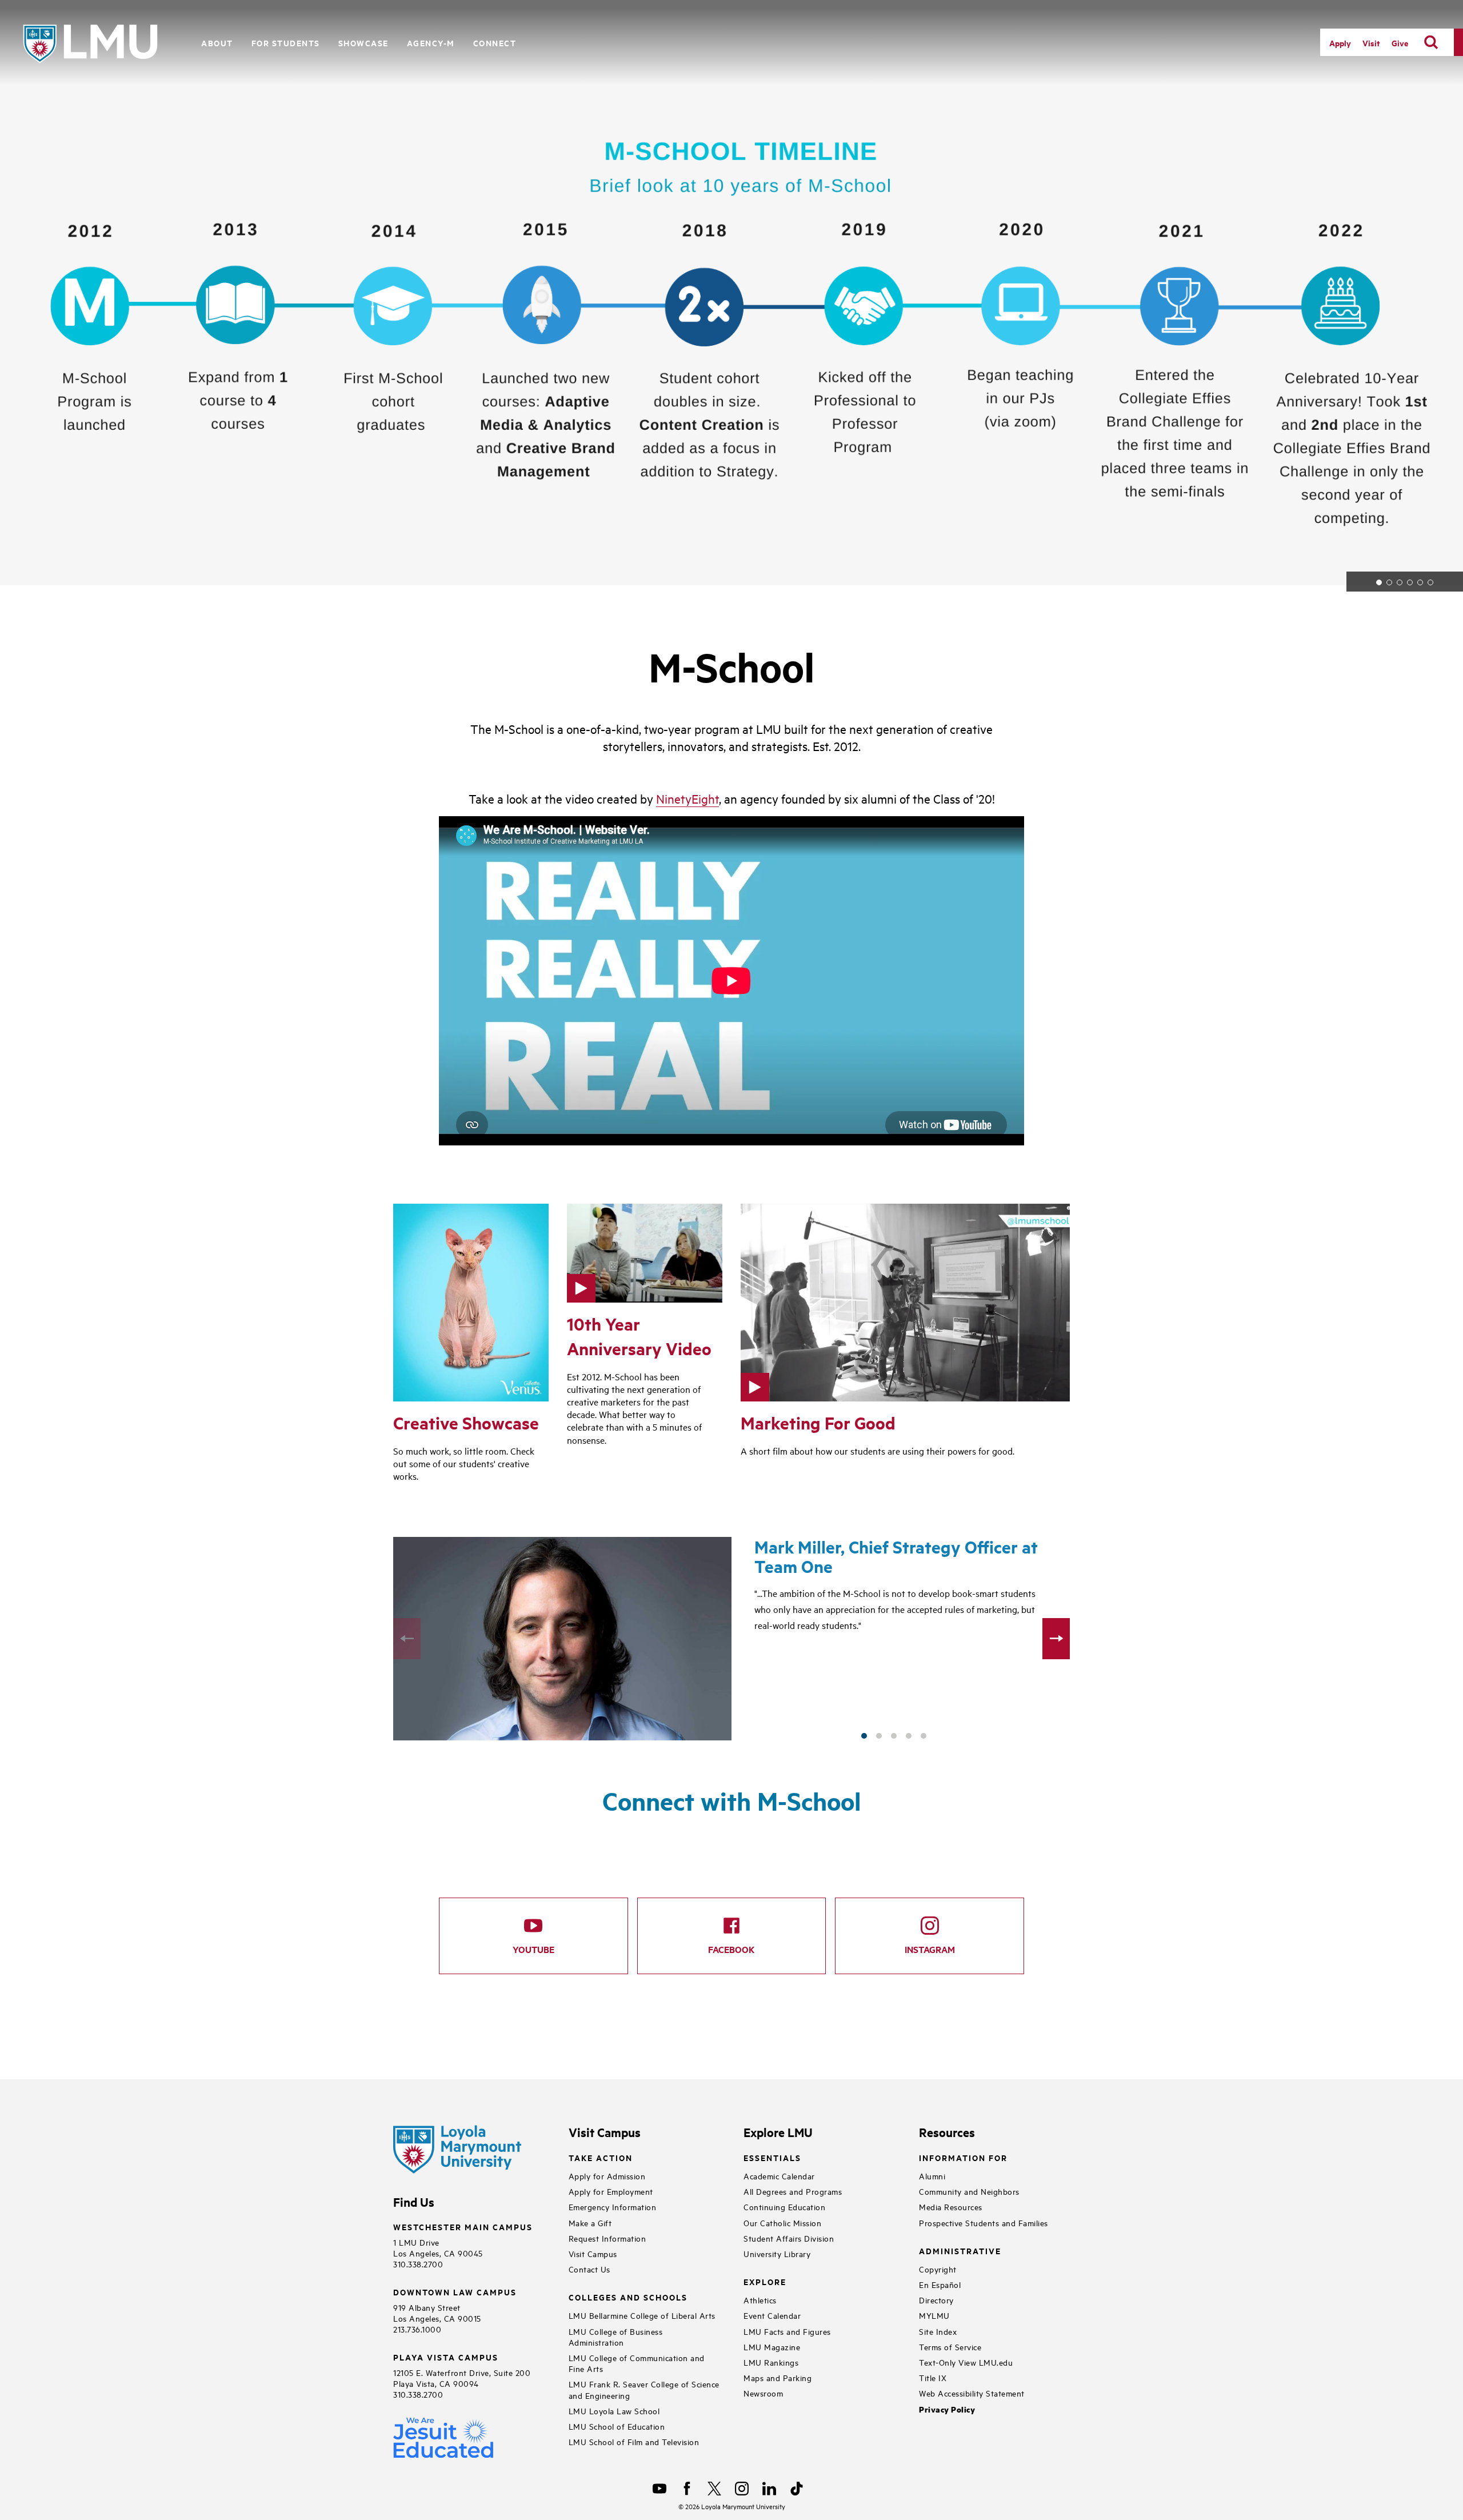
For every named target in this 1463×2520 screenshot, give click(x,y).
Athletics (760, 2300)
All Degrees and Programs (793, 2191)
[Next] (1056, 1639)
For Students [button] (286, 43)
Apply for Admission (607, 2176)
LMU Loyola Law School (614, 2411)
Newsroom (763, 2393)
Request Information (607, 2238)
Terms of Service (950, 2347)
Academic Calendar (779, 2176)
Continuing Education (784, 2207)
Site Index (938, 2331)
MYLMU (934, 2315)
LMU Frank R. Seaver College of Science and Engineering (644, 2389)
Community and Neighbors (969, 2191)
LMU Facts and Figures (787, 2331)
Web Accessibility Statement (972, 2393)
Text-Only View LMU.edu (966, 2362)
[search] (1431, 42)
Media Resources (951, 2207)
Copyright (938, 2269)
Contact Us (589, 2269)
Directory (936, 2300)
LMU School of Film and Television (634, 2441)
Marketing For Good (818, 1423)
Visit (1371, 43)
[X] (714, 2489)
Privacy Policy (947, 2409)
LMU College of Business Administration (616, 2337)
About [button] (217, 43)
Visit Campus (593, 2253)
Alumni (932, 2176)
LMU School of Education (617, 2426)
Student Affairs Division (789, 2238)
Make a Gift (590, 2223)
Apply (1340, 43)
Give (1400, 43)
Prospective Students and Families (984, 2223)
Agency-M (431, 43)
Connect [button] (495, 43)
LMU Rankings (771, 2362)
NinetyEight (687, 798)
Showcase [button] (363, 43)
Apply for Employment (611, 2191)
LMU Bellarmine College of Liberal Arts (642, 2315)
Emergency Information (613, 2207)
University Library (777, 2253)
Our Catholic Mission (782, 2223)
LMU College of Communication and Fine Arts (637, 2363)
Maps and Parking (778, 2377)
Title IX (933, 2377)
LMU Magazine (772, 2347)
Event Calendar (772, 2315)
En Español (940, 2284)
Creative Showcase (466, 1423)
